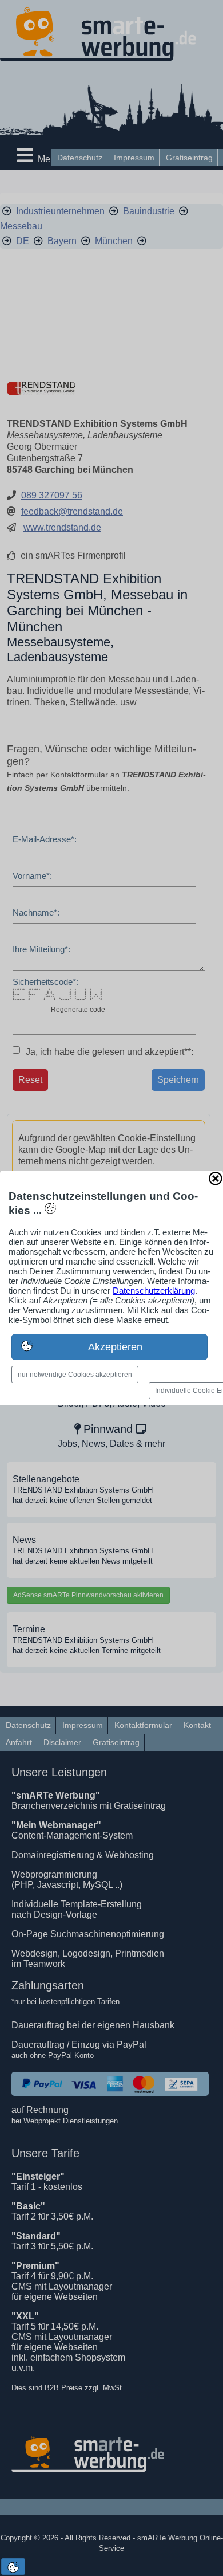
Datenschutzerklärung (154, 1291)
